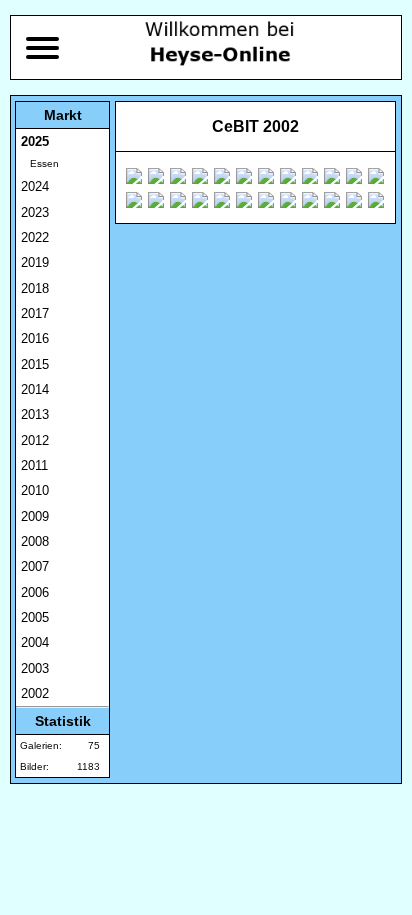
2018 (35, 288)
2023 (35, 212)
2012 (35, 440)
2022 (35, 237)
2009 (35, 516)
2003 (35, 668)
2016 (35, 338)
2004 (35, 642)
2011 (34, 465)
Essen (40, 163)
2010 (35, 490)
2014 (35, 389)
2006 (35, 592)
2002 (35, 693)
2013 (35, 414)
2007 (35, 566)
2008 (35, 541)
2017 (35, 313)
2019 (35, 262)
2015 (35, 364)
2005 (35, 617)
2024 (35, 186)
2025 (35, 141)
